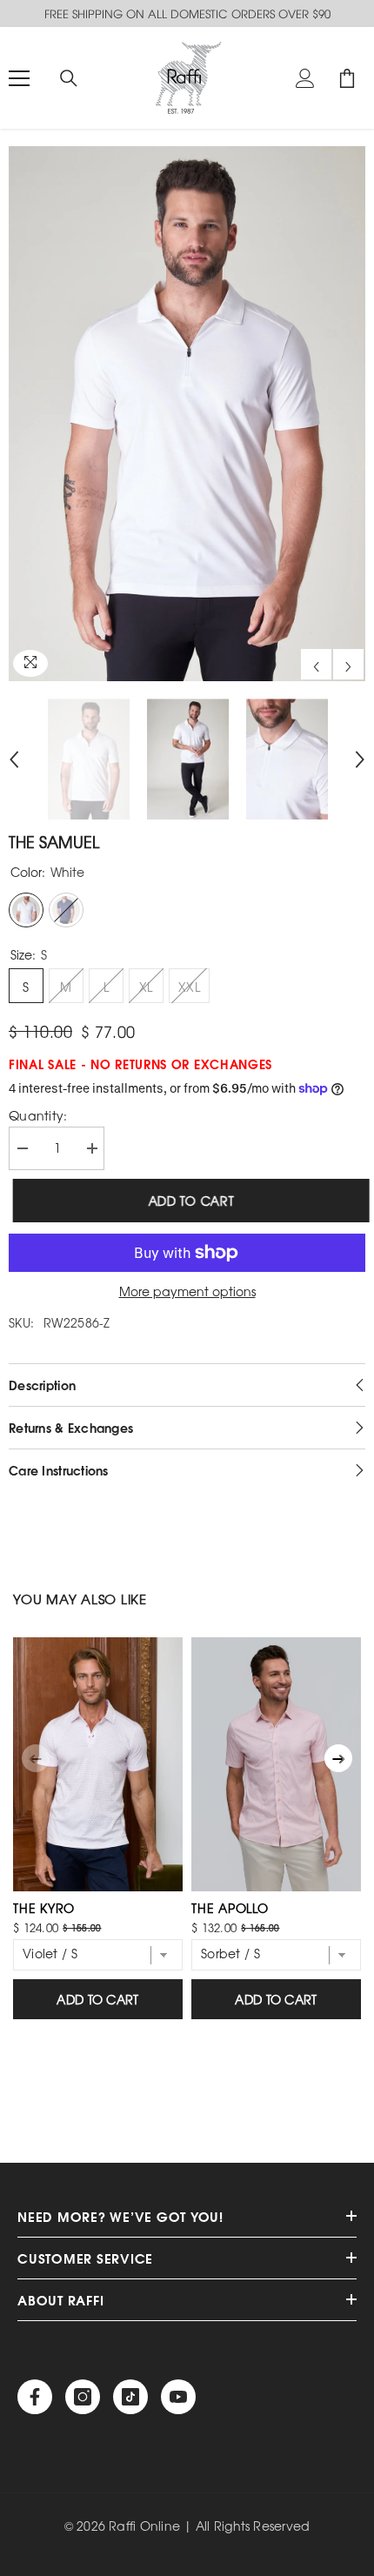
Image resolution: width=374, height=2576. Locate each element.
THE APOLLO (230, 1908)
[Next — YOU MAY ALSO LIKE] (338, 1758)
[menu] (19, 78)
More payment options (187, 1291)
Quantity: (38, 1116)
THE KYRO (44, 1908)
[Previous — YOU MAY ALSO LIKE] (36, 1758)
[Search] (69, 78)
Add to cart (187, 1201)
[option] (187, 414)
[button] (316, 664)
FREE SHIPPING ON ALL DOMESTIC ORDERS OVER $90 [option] (187, 13)
